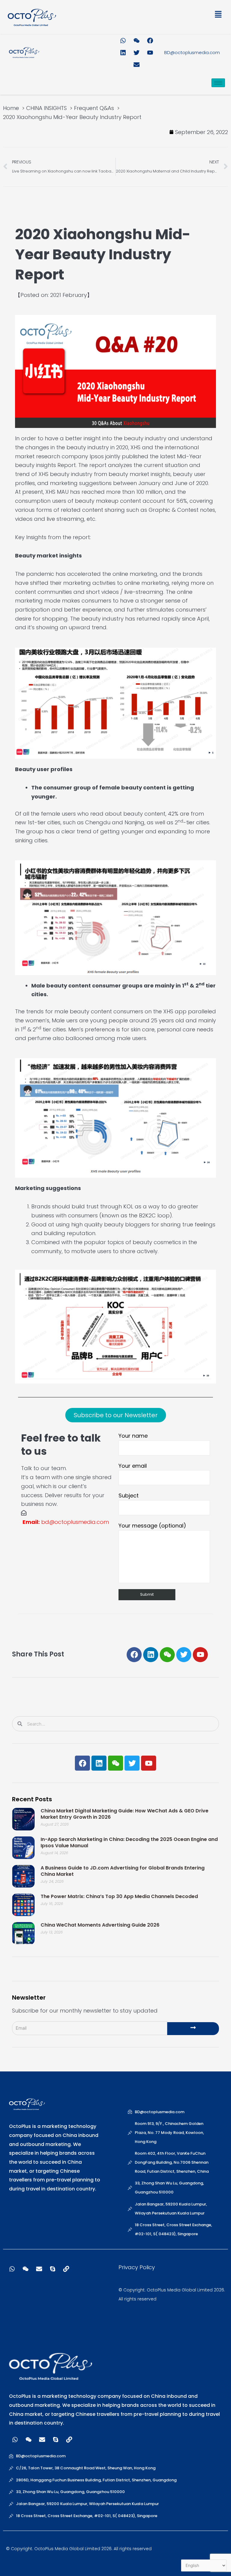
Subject (129, 1496)
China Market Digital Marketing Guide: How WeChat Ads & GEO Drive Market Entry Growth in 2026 (125, 1814)
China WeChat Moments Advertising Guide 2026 (100, 1925)
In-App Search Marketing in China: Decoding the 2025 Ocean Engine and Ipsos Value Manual (129, 1842)
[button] (170, 15)
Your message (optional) (152, 1526)
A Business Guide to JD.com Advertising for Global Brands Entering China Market (123, 1871)
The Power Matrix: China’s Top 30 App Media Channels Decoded (119, 1896)
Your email (133, 1466)
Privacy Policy (137, 2267)
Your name (133, 1436)
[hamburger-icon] (218, 83)
